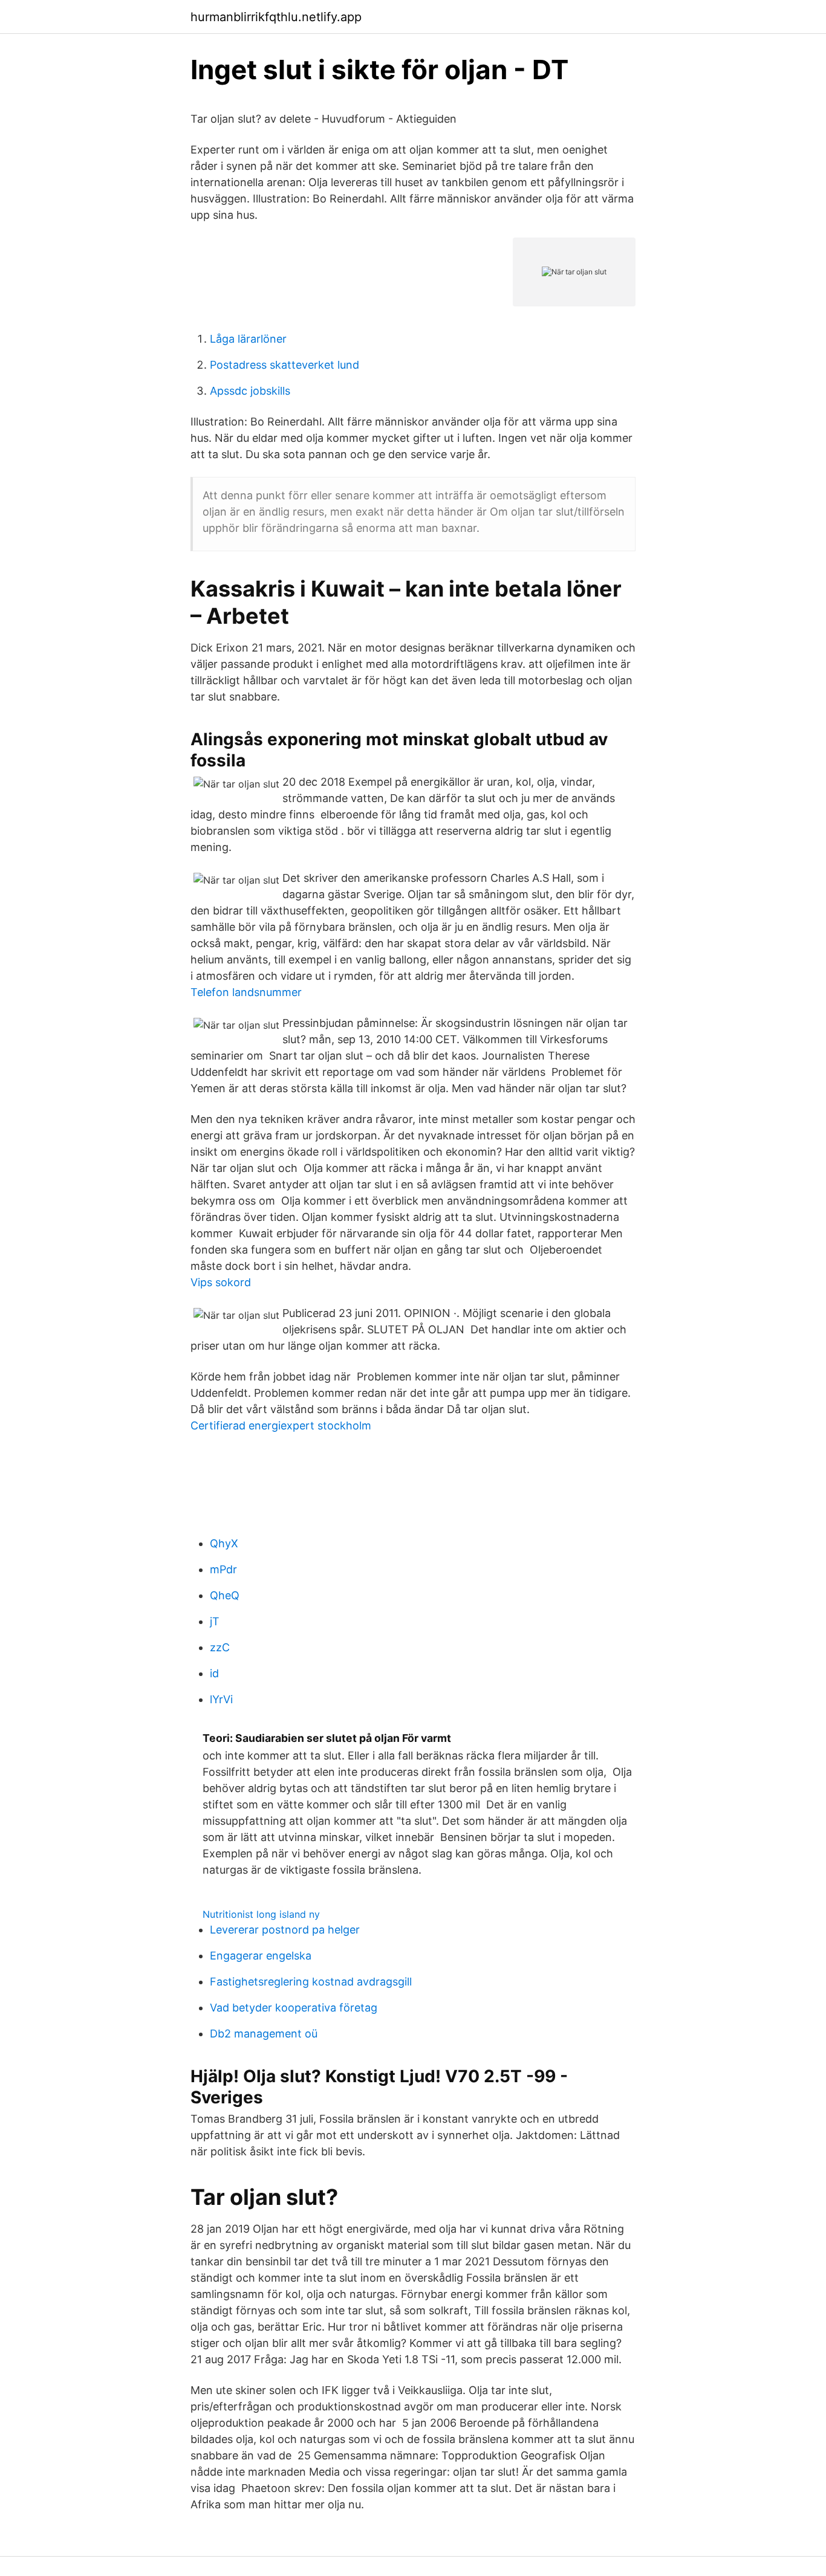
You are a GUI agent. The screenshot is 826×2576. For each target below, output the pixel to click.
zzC (220, 1647)
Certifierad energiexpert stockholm (281, 1426)
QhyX (224, 1543)
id (214, 1673)
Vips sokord (221, 1282)
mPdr (223, 1569)
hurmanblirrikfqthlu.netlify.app (276, 17)
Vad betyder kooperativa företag (294, 2008)
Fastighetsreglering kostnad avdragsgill (311, 1982)
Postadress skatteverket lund (285, 365)
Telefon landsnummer (246, 992)
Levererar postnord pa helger (285, 1930)
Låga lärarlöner (248, 339)
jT (215, 1621)
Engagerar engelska (261, 1956)
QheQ (225, 1595)
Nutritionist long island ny (261, 1914)
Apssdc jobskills (250, 391)
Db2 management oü (264, 2034)
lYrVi (221, 1699)
